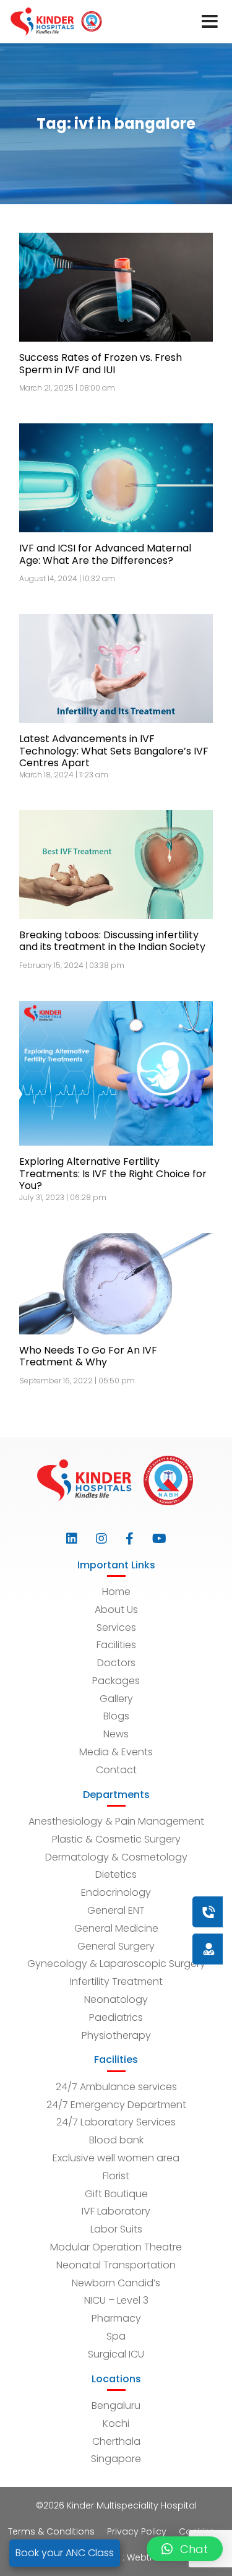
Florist (116, 2176)
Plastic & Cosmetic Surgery (116, 1839)
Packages (116, 1681)
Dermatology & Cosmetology (116, 1857)
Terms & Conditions (51, 2531)
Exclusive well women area (116, 2158)
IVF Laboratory (116, 2211)
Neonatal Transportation (116, 2265)
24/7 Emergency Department (116, 2105)
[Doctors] (167, 1949)
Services (116, 1627)
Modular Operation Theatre (116, 2247)
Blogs (116, 1716)
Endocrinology (116, 1892)
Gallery (116, 1699)
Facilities (116, 1645)
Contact (116, 1770)
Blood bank (116, 2140)
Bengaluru (116, 2405)
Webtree (145, 2557)
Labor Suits (116, 2229)
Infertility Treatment (116, 1982)
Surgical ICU (116, 2354)
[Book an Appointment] (134, 1912)
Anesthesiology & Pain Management (116, 1821)
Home (116, 1592)
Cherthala (116, 2441)
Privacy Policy (137, 2531)
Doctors (116, 1663)
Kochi (116, 2423)
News (116, 1734)
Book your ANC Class (65, 2553)
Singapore (116, 2459)
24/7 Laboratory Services (116, 2122)
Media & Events (116, 1752)
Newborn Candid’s (116, 2283)
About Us (116, 1610)
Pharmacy (116, 2318)
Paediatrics (116, 2017)
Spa (116, 2336)
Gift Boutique (116, 2194)
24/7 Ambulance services (116, 2087)
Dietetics (116, 1874)
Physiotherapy (116, 2035)
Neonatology (116, 1999)
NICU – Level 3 (116, 2300)
